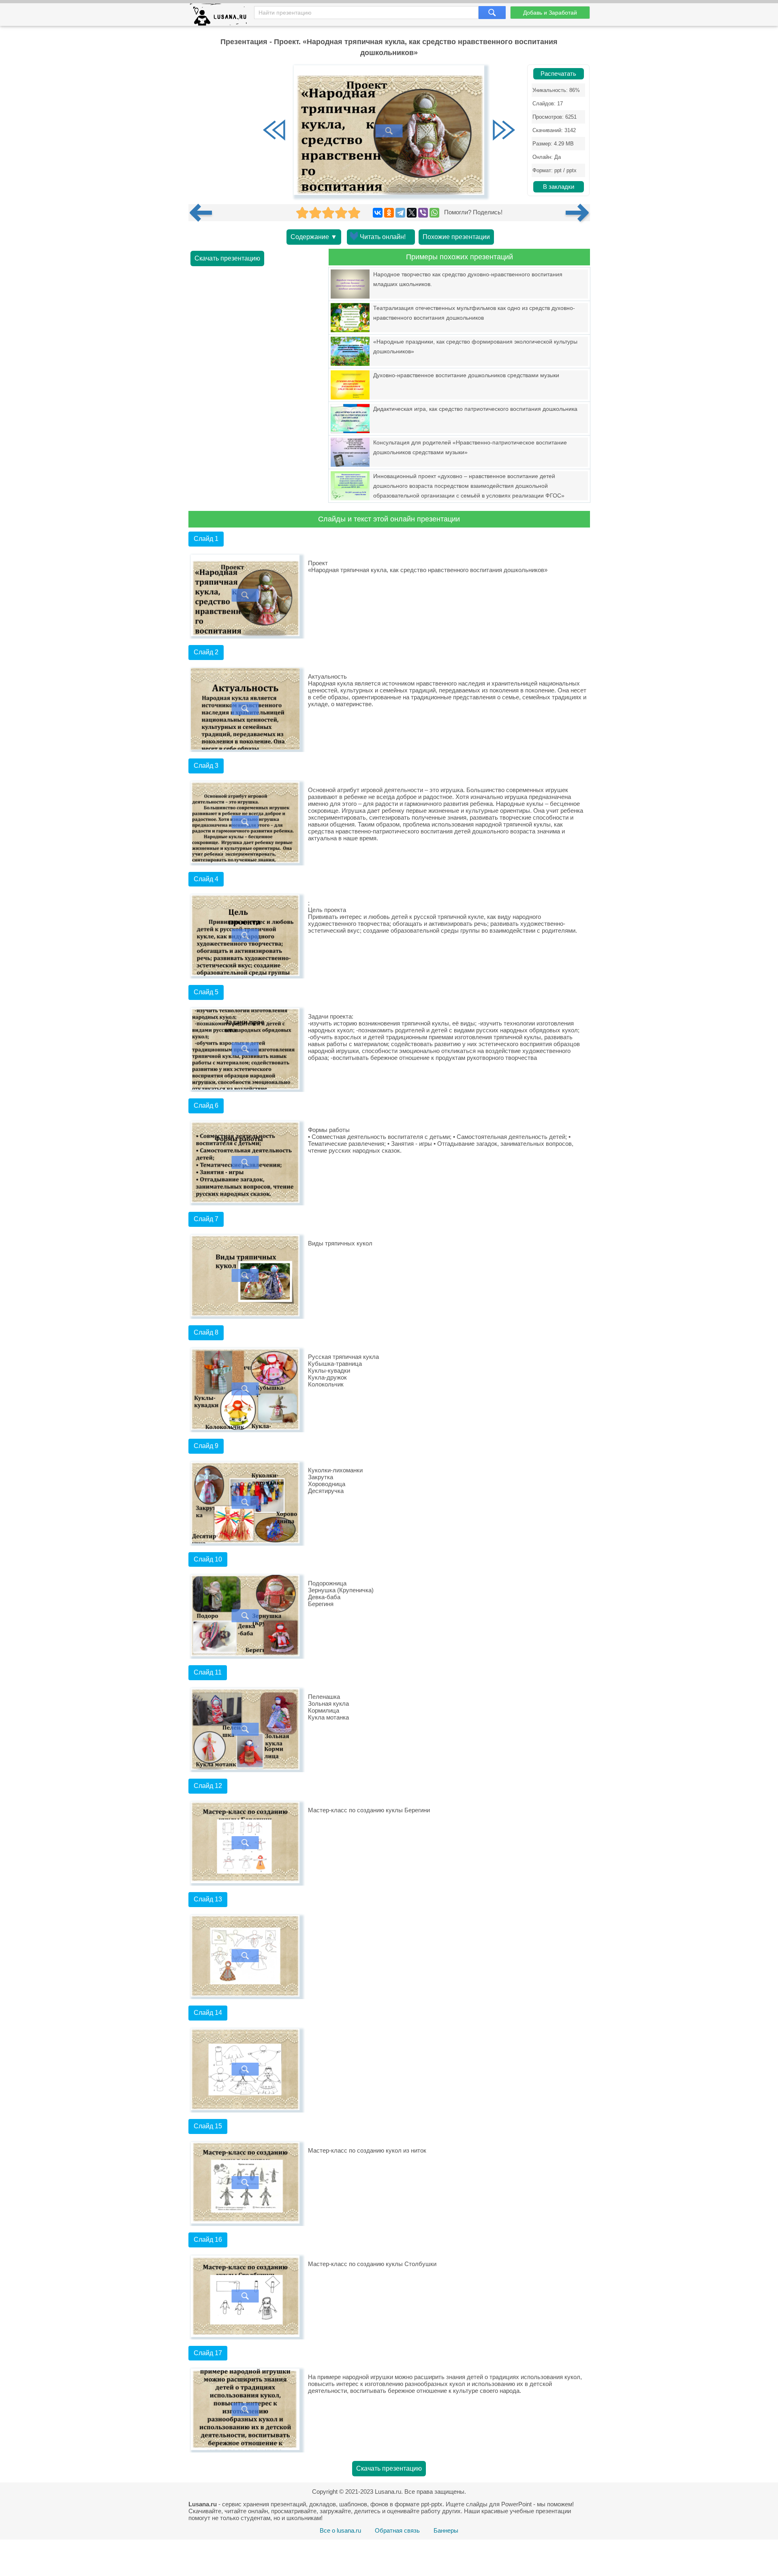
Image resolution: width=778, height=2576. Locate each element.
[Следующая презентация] (578, 213)
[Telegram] (400, 213)
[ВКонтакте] (378, 213)
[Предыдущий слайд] (274, 131)
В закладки (559, 187)
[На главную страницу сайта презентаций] (221, 16)
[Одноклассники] (389, 213)
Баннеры (446, 2530)
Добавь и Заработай (550, 13)
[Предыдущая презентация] (204, 213)
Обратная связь (397, 2530)
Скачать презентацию (227, 258)
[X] (412, 213)
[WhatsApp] (434, 213)
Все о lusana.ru (340, 2530)
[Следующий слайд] (504, 131)
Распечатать (558, 74)
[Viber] (423, 213)
